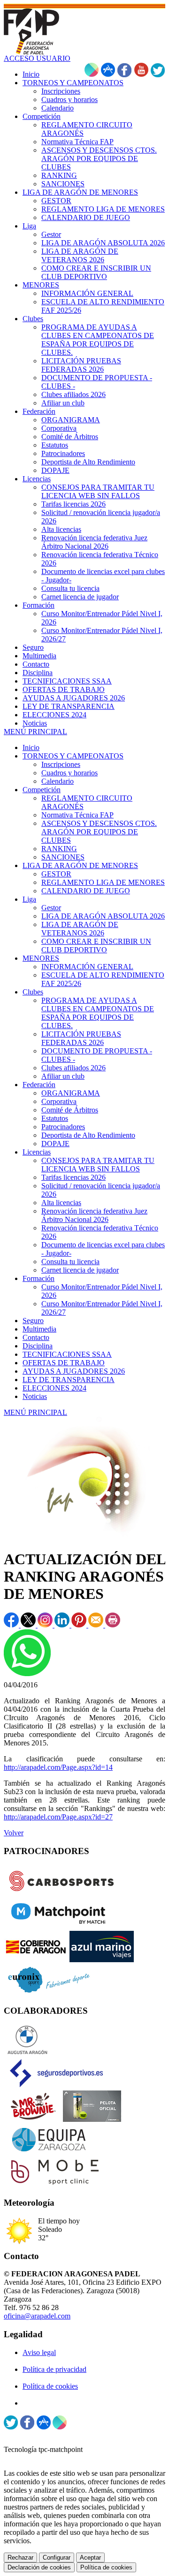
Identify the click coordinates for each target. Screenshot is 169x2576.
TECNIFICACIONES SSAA (67, 1354)
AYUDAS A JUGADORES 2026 (74, 1371)
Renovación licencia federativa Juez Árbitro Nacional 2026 (94, 1215)
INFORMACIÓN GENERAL (87, 967)
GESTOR (56, 874)
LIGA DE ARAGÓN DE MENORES (80, 865)
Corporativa (59, 1101)
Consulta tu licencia (70, 1262)
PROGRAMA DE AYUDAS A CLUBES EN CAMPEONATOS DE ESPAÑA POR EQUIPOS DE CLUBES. (98, 1013)
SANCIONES (63, 857)
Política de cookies (50, 2386)
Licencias (37, 1152)
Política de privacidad (54, 2369)
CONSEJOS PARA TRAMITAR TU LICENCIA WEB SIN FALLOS (98, 1165)
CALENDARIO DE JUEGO (86, 891)
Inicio (31, 747)
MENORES (41, 958)
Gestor (51, 908)
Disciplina (38, 1346)
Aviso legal (39, 2352)
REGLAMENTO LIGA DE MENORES (103, 882)
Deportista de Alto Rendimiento (88, 1135)
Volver (14, 1833)
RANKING (59, 849)
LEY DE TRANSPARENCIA (69, 1380)
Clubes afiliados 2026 (73, 1068)
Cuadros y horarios (69, 773)
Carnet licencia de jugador (80, 1270)
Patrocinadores (63, 1127)
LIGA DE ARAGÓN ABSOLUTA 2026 (103, 916)
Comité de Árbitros (70, 1110)
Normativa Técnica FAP (77, 815)
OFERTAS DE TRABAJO (64, 1363)
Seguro (33, 1321)
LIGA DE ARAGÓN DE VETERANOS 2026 (80, 929)
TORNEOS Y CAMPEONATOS (73, 756)
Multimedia (39, 1329)
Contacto (36, 1337)
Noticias (35, 1396)
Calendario (58, 781)
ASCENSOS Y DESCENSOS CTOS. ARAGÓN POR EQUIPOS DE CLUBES (99, 832)
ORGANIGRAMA (71, 1093)
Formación (38, 1278)
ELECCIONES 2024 (54, 1388)
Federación (39, 1085)
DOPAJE (55, 1144)
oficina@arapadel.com (37, 2316)
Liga (29, 899)
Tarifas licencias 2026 (73, 1177)
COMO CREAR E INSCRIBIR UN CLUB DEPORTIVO (96, 946)
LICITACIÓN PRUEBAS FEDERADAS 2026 (81, 1038)
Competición (42, 790)
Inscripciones (61, 764)
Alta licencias (61, 1203)
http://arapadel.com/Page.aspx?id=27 (58, 1817)
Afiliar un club (63, 1076)
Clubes (33, 992)
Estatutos (55, 1118)
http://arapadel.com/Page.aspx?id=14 (58, 1767)
